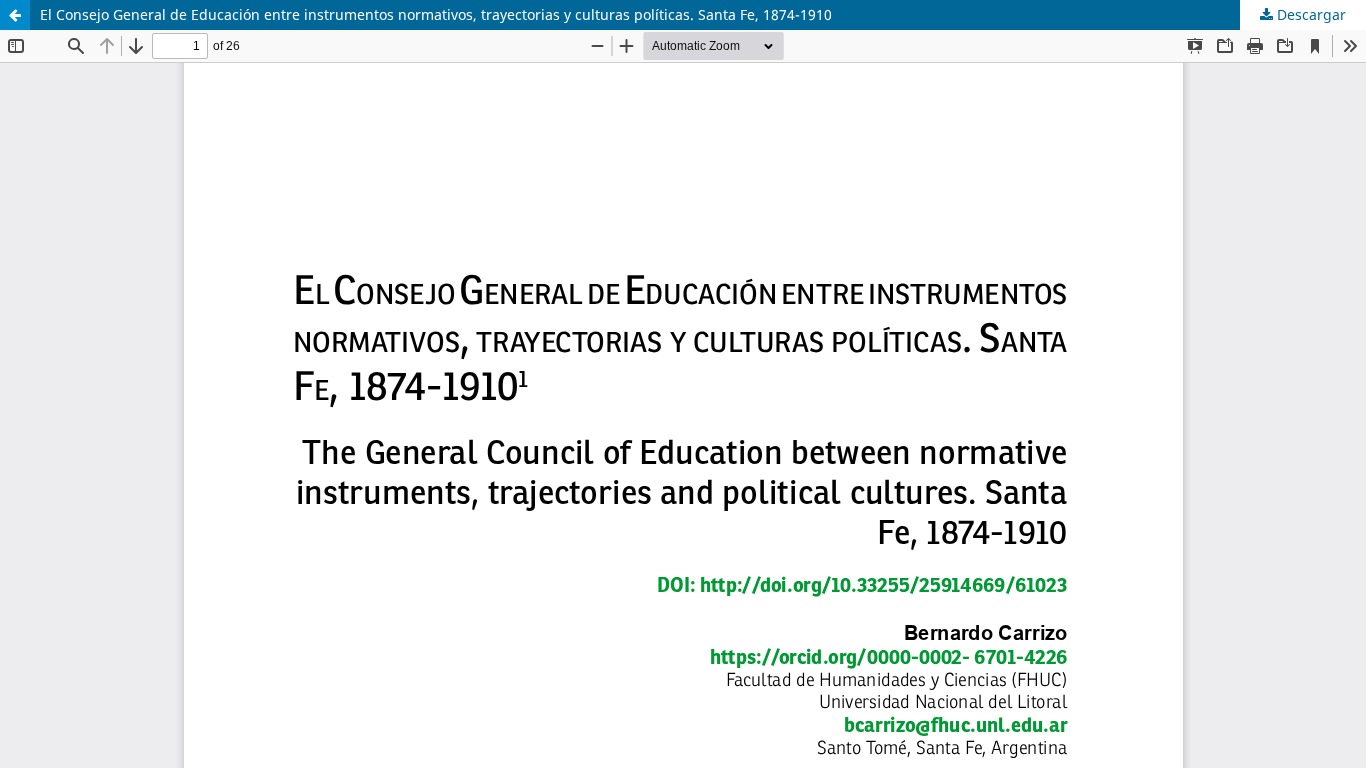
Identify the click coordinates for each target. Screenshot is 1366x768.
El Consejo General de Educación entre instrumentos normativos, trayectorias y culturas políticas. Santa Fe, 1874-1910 (436, 14)
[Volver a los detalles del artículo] (15, 15)
